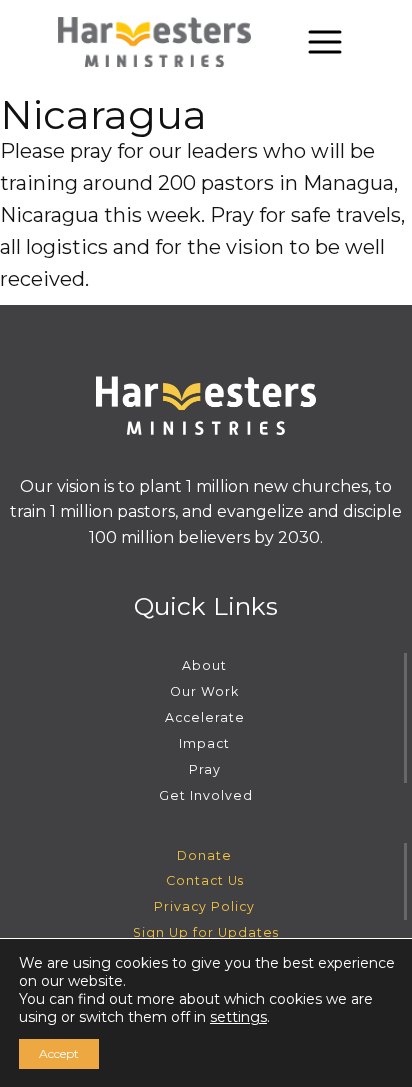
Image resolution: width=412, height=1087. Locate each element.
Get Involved (206, 795)
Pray (205, 769)
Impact (204, 743)
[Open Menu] (325, 42)
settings (238, 1017)
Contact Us (205, 880)
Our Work (204, 691)
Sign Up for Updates (206, 932)
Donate (204, 855)
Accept (59, 1053)
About (204, 665)
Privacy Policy (204, 906)
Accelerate (205, 717)
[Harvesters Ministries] (155, 42)
